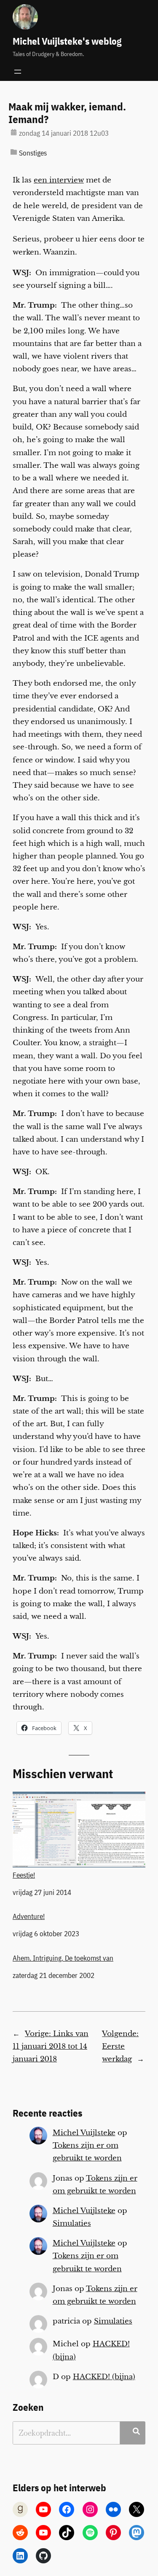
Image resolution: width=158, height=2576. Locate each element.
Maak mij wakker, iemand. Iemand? (67, 113)
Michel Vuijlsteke (84, 2133)
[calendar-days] (14, 132)
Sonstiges (33, 153)
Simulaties (72, 2223)
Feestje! (24, 1875)
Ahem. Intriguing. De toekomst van (63, 1958)
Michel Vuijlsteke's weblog (67, 41)
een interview (59, 180)
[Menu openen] (18, 72)
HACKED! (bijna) (104, 2377)
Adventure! (29, 1916)
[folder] (14, 152)
